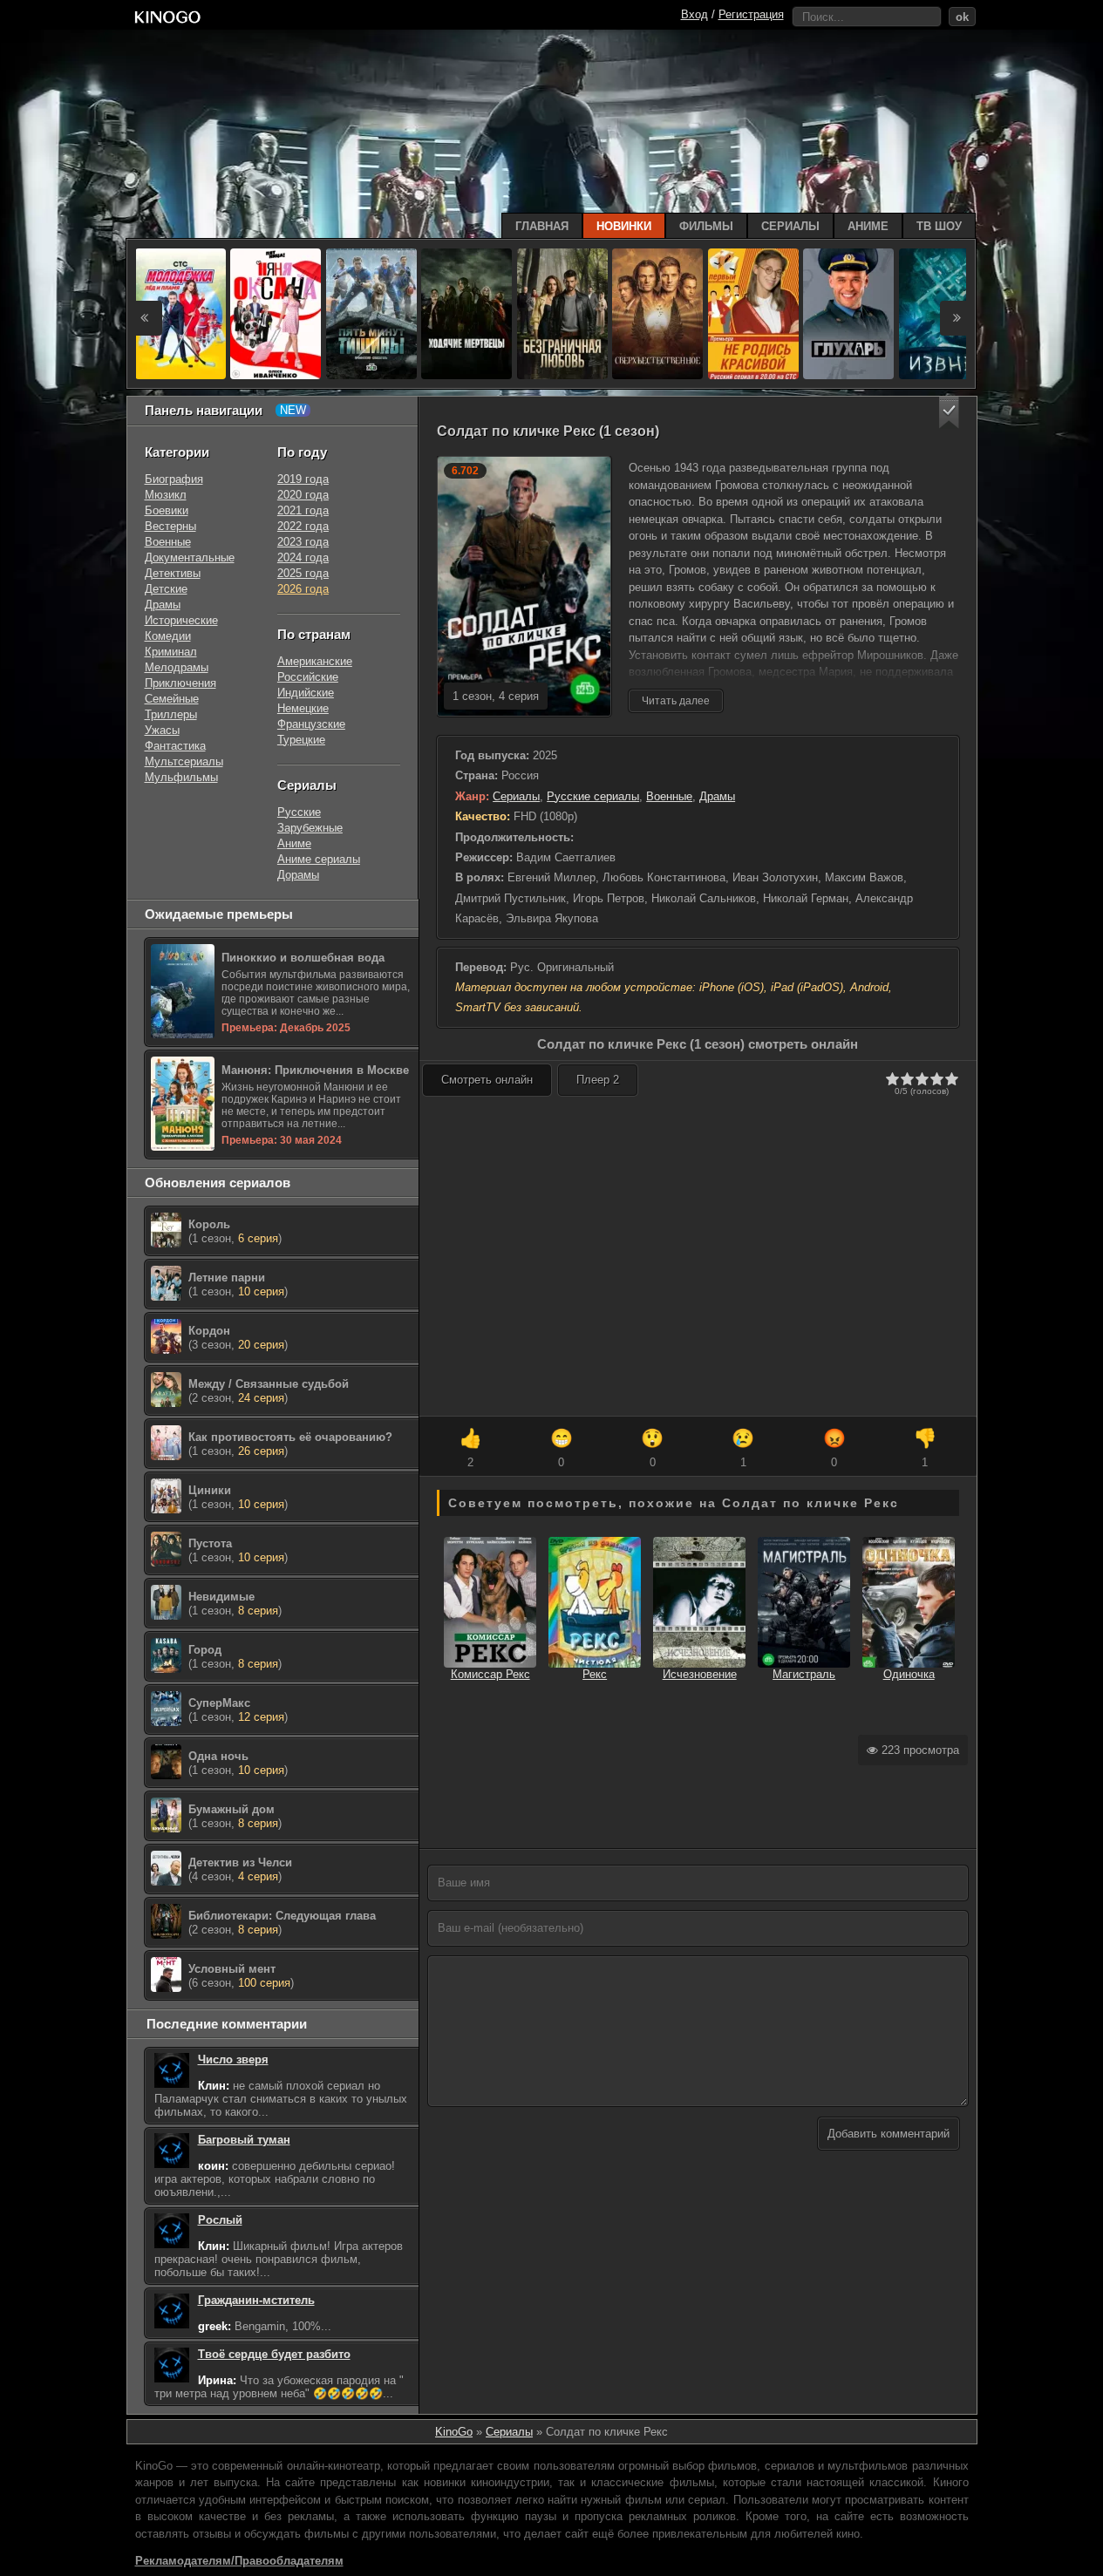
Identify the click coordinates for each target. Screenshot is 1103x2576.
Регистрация (751, 14)
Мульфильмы (181, 777)
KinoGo (454, 2432)
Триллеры (171, 714)
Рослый (220, 2220)
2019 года (303, 479)
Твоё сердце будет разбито (274, 2354)
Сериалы (516, 796)
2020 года (303, 495)
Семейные (172, 699)
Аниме (294, 843)
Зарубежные (310, 828)
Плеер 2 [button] (598, 1080)
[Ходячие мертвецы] (466, 314)
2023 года (303, 542)
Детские (166, 589)
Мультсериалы (184, 761)
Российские (308, 677)
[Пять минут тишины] (371, 314)
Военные (669, 796)
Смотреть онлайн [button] (487, 1080)
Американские (315, 661)
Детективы (173, 573)
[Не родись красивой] (753, 314)
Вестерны (170, 526)
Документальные (190, 557)
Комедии (168, 636)
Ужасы (162, 730)
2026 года (303, 589)
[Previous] (145, 318)
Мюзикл (166, 495)
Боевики (167, 510)
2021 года (303, 510)
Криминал (171, 652)
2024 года (303, 557)
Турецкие (301, 740)
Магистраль (804, 1674)
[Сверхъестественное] (657, 314)
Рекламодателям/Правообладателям (239, 2561)
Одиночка (909, 1674)
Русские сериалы (593, 796)
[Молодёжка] (180, 314)
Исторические (181, 620)
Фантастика (175, 746)
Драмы (717, 796)
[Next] (957, 318)
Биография (174, 479)
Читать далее (676, 701)
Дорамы (298, 875)
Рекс (595, 1674)
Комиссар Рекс (490, 1674)
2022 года (303, 526)
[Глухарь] (848, 314)
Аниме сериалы (319, 859)
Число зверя (233, 2059)
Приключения (180, 683)
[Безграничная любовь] (562, 314)
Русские (299, 812)
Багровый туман (244, 2140)
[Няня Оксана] (276, 314)
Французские (311, 724)
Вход (694, 14)
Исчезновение (700, 1674)
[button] (949, 413)
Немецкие (303, 708)
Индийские (306, 693)
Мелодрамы (177, 667)
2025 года (303, 573)
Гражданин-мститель (256, 2300)
